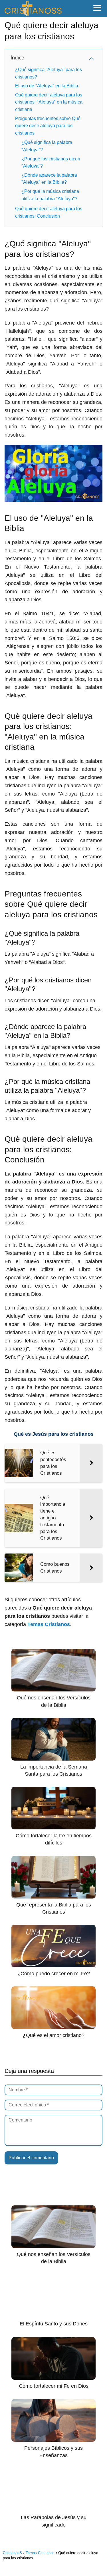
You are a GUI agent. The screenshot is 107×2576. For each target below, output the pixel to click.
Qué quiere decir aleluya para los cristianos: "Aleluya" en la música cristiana (49, 102)
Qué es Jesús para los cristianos (54, 1434)
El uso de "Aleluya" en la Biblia (47, 86)
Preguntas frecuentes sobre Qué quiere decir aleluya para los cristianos (48, 126)
